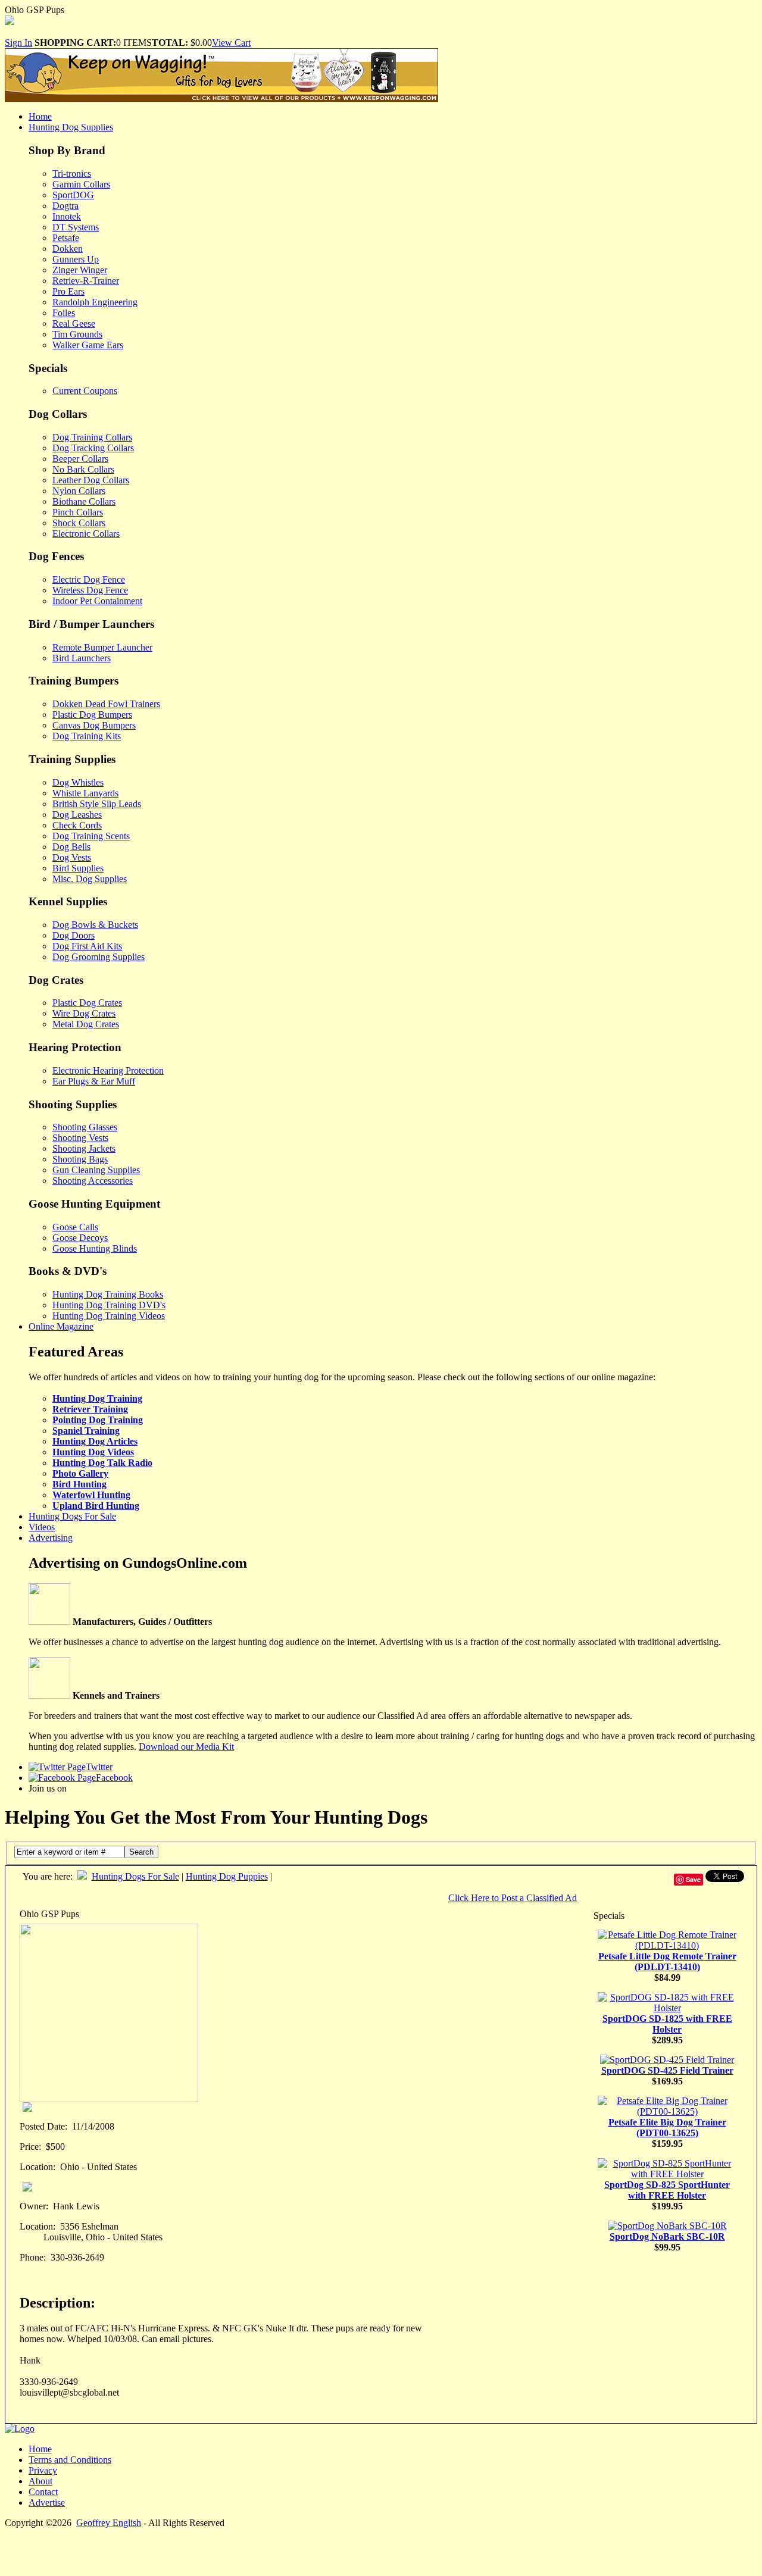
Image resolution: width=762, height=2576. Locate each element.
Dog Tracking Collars (93, 448)
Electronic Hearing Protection (108, 1070)
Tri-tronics (72, 173)
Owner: (34, 2206)
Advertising (51, 1538)
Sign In (18, 43)
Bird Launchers (82, 658)
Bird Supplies (78, 868)
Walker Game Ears (88, 345)
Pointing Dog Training (98, 1420)
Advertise (47, 2502)
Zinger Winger (80, 270)
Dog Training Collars (92, 437)
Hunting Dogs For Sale (72, 1516)
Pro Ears (68, 291)
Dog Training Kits (87, 736)
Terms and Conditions (70, 2460)
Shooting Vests (80, 1138)
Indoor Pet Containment (97, 601)
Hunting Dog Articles (95, 1441)
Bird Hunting (79, 1484)
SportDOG (73, 195)
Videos (42, 1527)
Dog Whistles (78, 782)
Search (141, 1852)
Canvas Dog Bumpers (94, 725)
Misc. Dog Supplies (90, 879)
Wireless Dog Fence (90, 590)
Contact (43, 2492)
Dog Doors (74, 935)
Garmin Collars (81, 184)
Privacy (43, 2470)
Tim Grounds (77, 334)
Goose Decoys (80, 1238)
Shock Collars (79, 523)
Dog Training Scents (91, 836)
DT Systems (76, 227)
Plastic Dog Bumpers (92, 715)
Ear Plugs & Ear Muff (94, 1081)
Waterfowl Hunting (91, 1495)
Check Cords (77, 825)
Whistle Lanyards (85, 793)
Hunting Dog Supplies (71, 127)
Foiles (64, 313)
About (40, 2481)
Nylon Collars (79, 491)
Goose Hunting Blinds (95, 1248)
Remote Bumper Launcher (102, 647)
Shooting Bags (80, 1159)
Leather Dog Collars (91, 480)
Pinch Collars (78, 512)
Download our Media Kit (186, 1747)
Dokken (68, 248)
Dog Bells (71, 847)
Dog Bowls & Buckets (95, 925)
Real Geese (74, 323)
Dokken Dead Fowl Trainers (106, 704)
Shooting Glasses (85, 1127)
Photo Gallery (80, 1473)
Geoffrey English (109, 2523)
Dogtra (65, 206)
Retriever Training (90, 1409)
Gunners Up (76, 259)
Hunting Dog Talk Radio (102, 1463)
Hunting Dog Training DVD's (109, 1305)
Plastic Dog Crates (87, 1003)
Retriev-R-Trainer (86, 281)
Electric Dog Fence (89, 579)
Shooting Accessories (93, 1181)
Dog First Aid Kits (87, 946)
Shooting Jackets (84, 1148)
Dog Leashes (77, 815)
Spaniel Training (86, 1431)
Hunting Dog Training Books (108, 1294)
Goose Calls (75, 1227)
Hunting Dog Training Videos (109, 1316)
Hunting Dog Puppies (227, 1876)
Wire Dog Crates (84, 1013)
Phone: (33, 2257)
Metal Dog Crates (86, 1024)
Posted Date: (43, 2126)
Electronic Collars (86, 534)
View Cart (231, 43)
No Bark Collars (83, 469)
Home (40, 116)
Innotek (67, 216)
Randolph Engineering (95, 302)
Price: (30, 2147)
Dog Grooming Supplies (99, 957)
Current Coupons (85, 391)
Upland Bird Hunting (96, 1506)
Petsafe (66, 238)
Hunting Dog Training (97, 1398)
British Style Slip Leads (97, 804)
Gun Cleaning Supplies (96, 1170)
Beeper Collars (80, 459)
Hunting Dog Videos (93, 1452)
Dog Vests (72, 857)
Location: (38, 2167)
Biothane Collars (84, 501)
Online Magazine (61, 1326)
